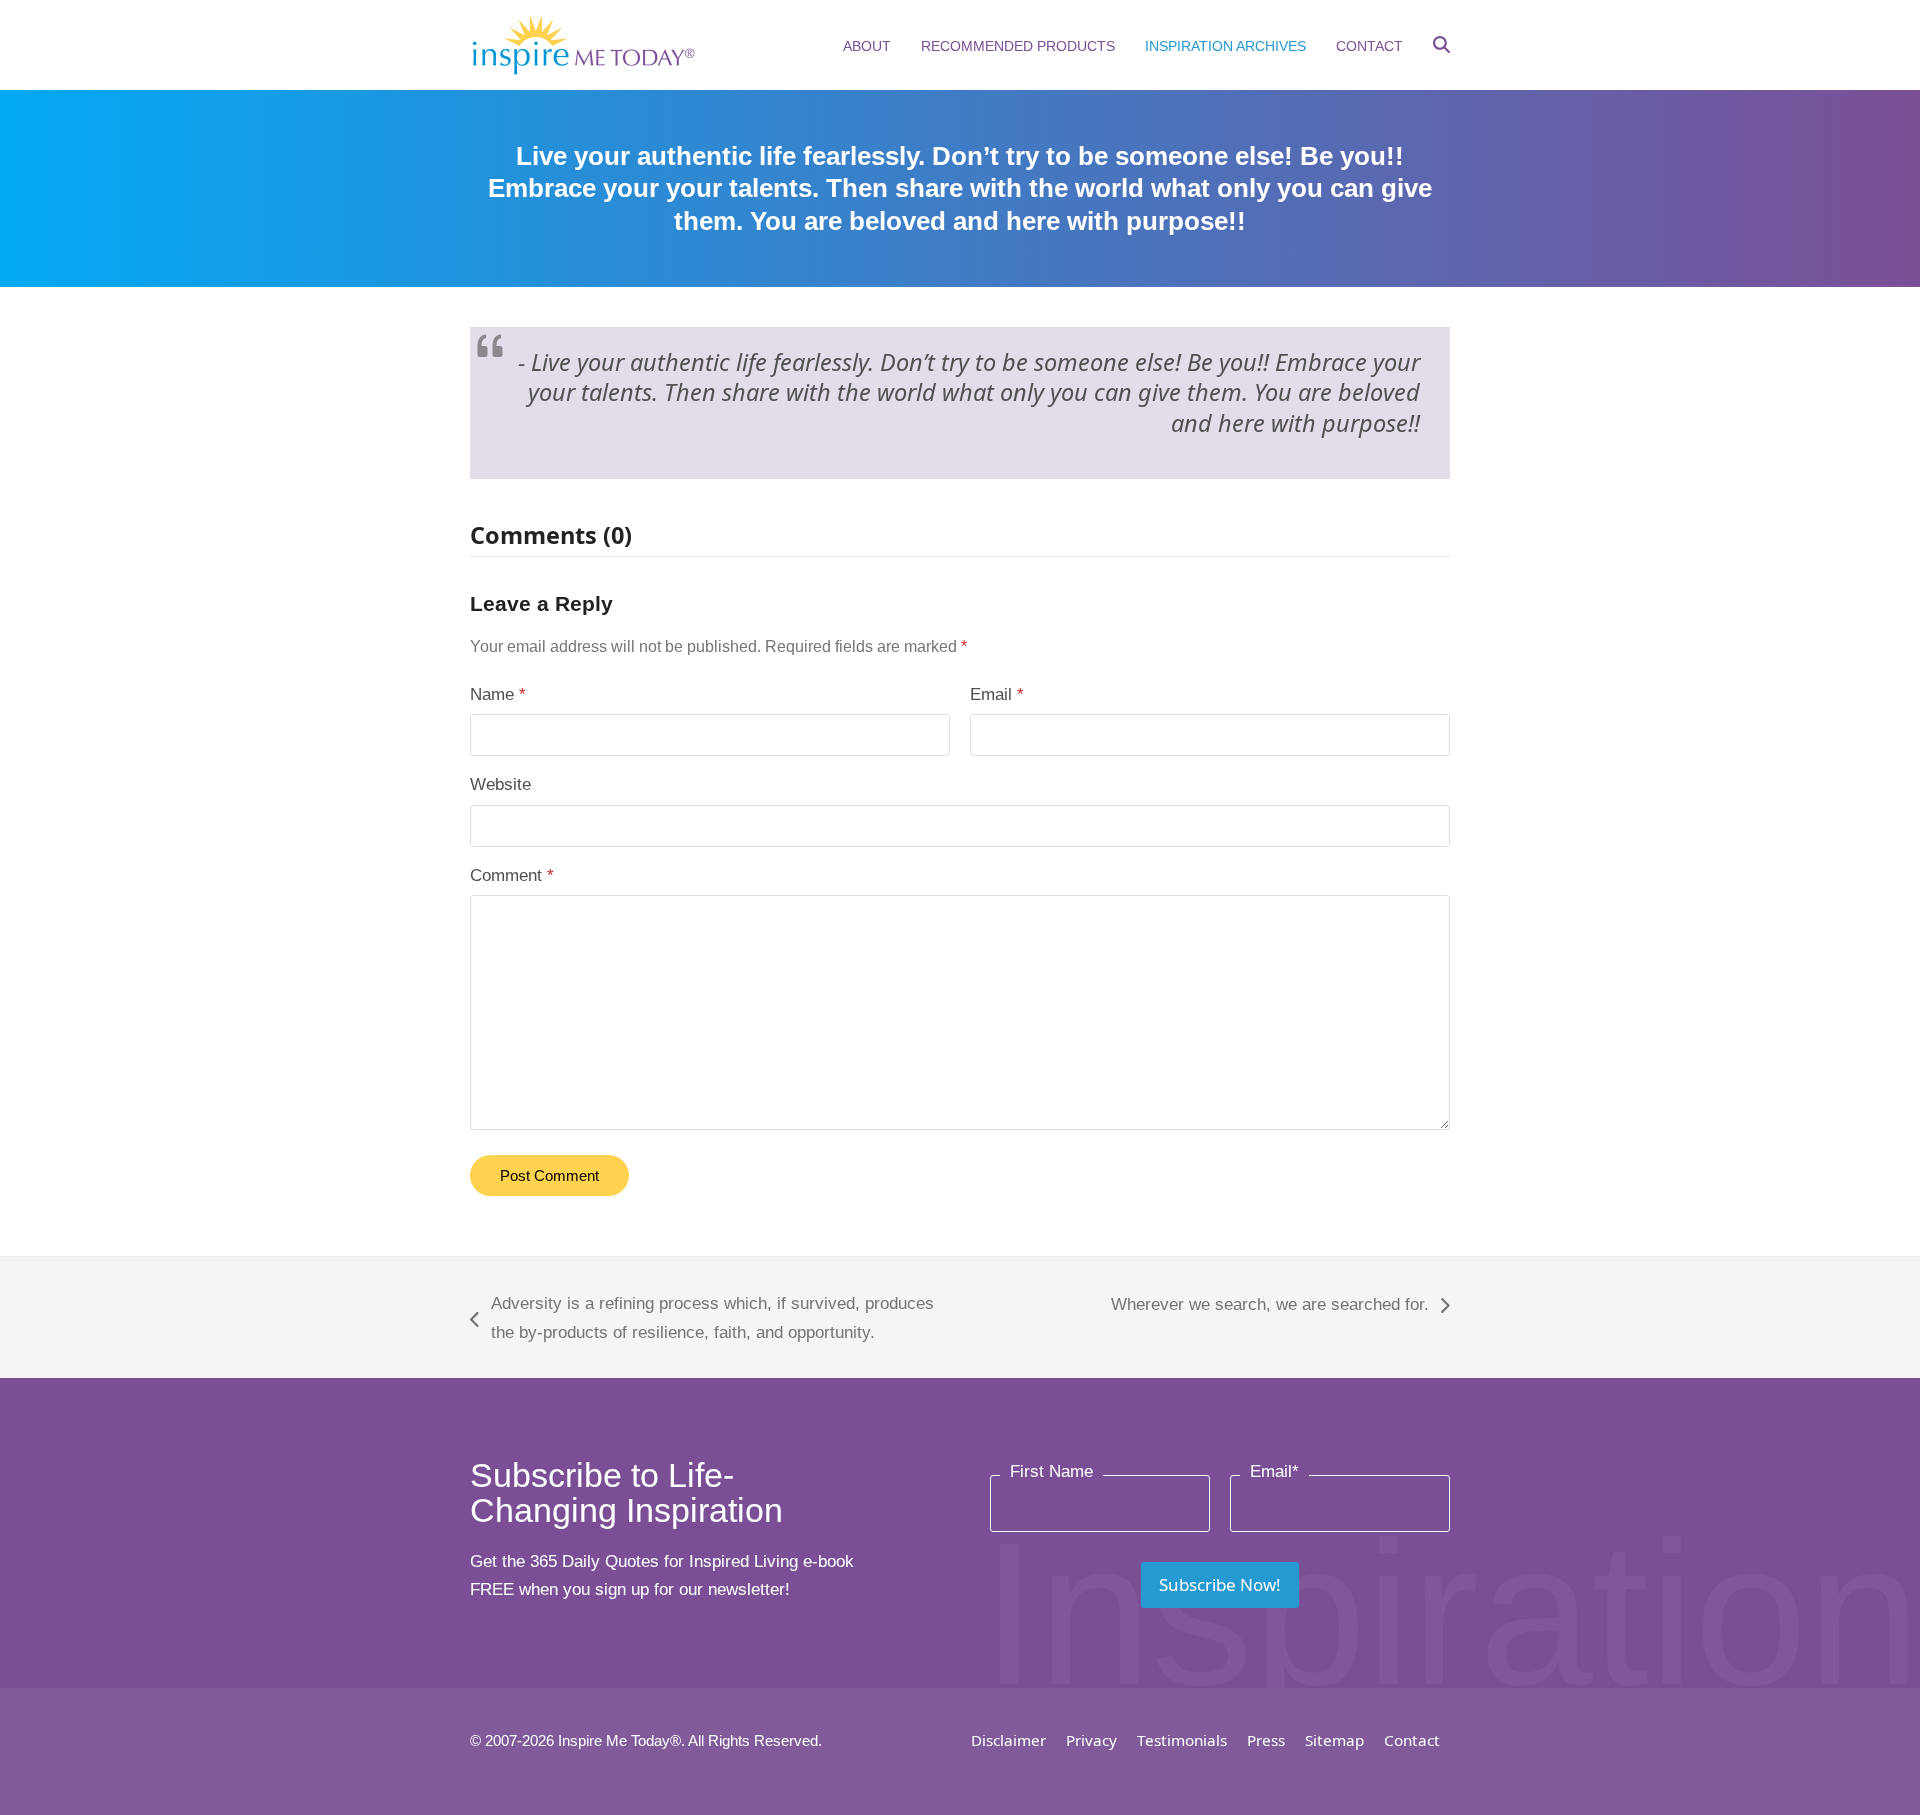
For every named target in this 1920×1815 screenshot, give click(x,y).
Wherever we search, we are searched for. (1270, 1307)
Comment (512, 875)
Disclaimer (1008, 1740)
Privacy (1091, 1740)
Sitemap (1334, 1740)
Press (1266, 1740)
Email (997, 694)
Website (500, 784)
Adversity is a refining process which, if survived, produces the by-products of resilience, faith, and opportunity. (702, 1321)
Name (498, 694)
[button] (1441, 47)
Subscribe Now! (1220, 1584)
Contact (1412, 1740)
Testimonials (1182, 1740)
